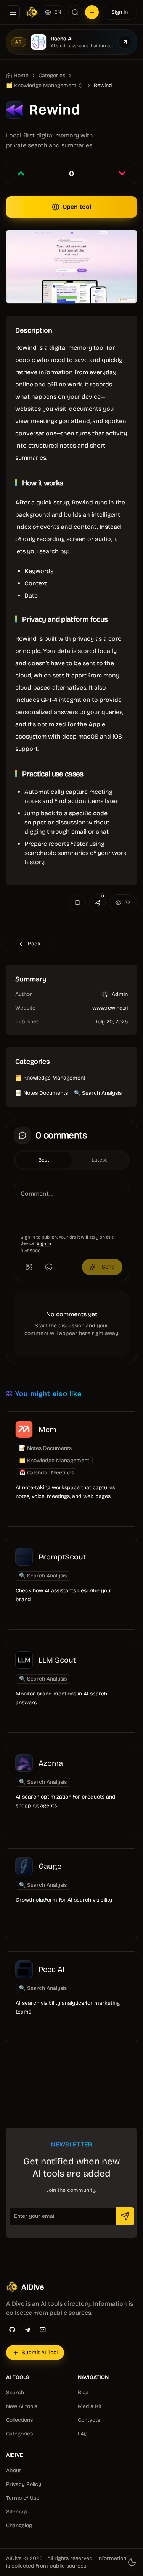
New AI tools (22, 2406)
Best (44, 1160)
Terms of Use (23, 2498)
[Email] (43, 2330)
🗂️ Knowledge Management (50, 1078)
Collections (19, 2420)
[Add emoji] (49, 1267)
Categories (52, 75)
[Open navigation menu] (13, 12)
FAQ (83, 2434)
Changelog (19, 2525)
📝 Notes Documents (42, 1093)
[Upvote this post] (21, 173)
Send (108, 1267)
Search (15, 2393)
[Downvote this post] (122, 173)
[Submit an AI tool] (92, 12)
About (14, 2470)
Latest (99, 1160)
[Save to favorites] (77, 903)
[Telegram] (27, 2330)
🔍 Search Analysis (98, 1093)
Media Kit (90, 2406)
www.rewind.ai (110, 1008)
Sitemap (17, 2512)
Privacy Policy (24, 2484)
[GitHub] (12, 2330)
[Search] (75, 12)
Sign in (120, 12)
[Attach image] (29, 1267)
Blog (83, 2393)
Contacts (89, 2420)
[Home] (32, 12)
